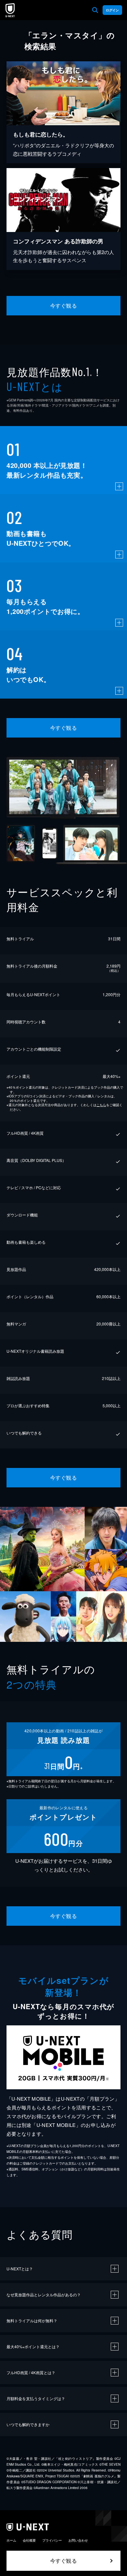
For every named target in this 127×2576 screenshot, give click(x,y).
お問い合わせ (78, 2540)
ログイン (112, 10)
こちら (101, 1105)
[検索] (95, 10)
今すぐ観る (63, 305)
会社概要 (29, 2540)
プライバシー (52, 2540)
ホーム (11, 2540)
